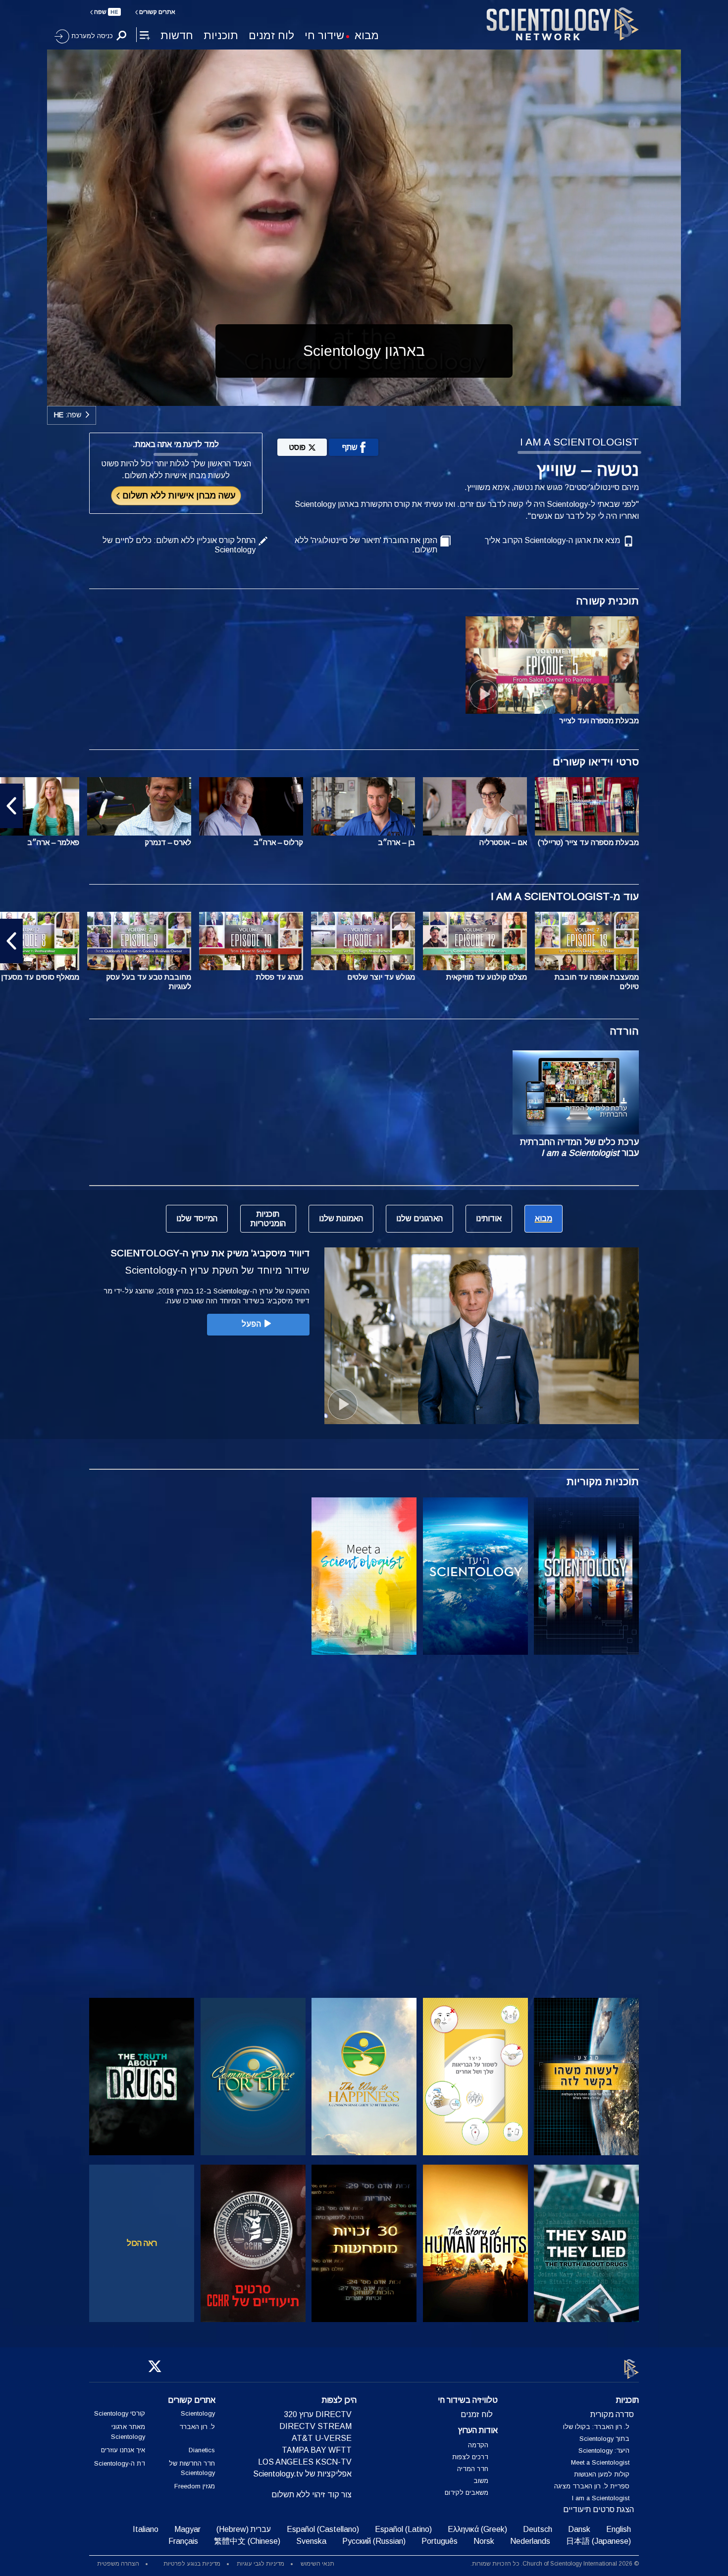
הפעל (252, 1324)
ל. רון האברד (197, 2427)
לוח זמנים (271, 35)
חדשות (177, 35)
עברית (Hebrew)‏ (244, 2530)
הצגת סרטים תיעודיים (598, 2510)
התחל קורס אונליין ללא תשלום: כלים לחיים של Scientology (179, 545)
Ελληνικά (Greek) (477, 2530)
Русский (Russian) (374, 2542)
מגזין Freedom (195, 2487)
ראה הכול (142, 2243)
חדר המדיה (473, 2469)
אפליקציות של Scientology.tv (302, 2474)
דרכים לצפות (470, 2457)
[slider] (384, 396)
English (619, 2530)
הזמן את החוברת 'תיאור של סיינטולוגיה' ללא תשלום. (366, 545)
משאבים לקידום (467, 2493)
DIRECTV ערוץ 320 (318, 2415)
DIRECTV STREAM (315, 2427)
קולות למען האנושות (602, 2475)
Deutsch (538, 2530)
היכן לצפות (339, 2401)
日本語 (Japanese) (598, 2542)
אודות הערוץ (478, 2431)
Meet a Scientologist (600, 2463)
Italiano (146, 2530)
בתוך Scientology (604, 2439)
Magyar (187, 2530)
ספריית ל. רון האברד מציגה (592, 2487)
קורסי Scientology (120, 2414)
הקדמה (478, 2445)
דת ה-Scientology (120, 2463)
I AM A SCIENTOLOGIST (579, 442)
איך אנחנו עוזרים (123, 2450)
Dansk (579, 2530)
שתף (350, 447)
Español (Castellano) (323, 2530)
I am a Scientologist (601, 2499)
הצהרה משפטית (118, 2564)
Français (183, 2542)
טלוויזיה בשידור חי (468, 2401)
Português (440, 2542)
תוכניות (221, 35)
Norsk (484, 2542)
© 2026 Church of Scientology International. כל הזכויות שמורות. (555, 2564)
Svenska (311, 2542)
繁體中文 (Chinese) (247, 2542)
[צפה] (586, 1743)
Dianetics (202, 2450)
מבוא (367, 35)
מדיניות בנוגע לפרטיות (192, 2564)
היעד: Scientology (604, 2451)
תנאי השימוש (317, 2564)
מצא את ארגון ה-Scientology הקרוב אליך (552, 540)
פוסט (297, 447)
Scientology (198, 2414)
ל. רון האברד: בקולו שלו (596, 2427)
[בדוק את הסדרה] (586, 1576)
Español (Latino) (403, 2530)
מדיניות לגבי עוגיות (260, 2564)
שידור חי (324, 35)
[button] (717, 806)
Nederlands (530, 2542)
